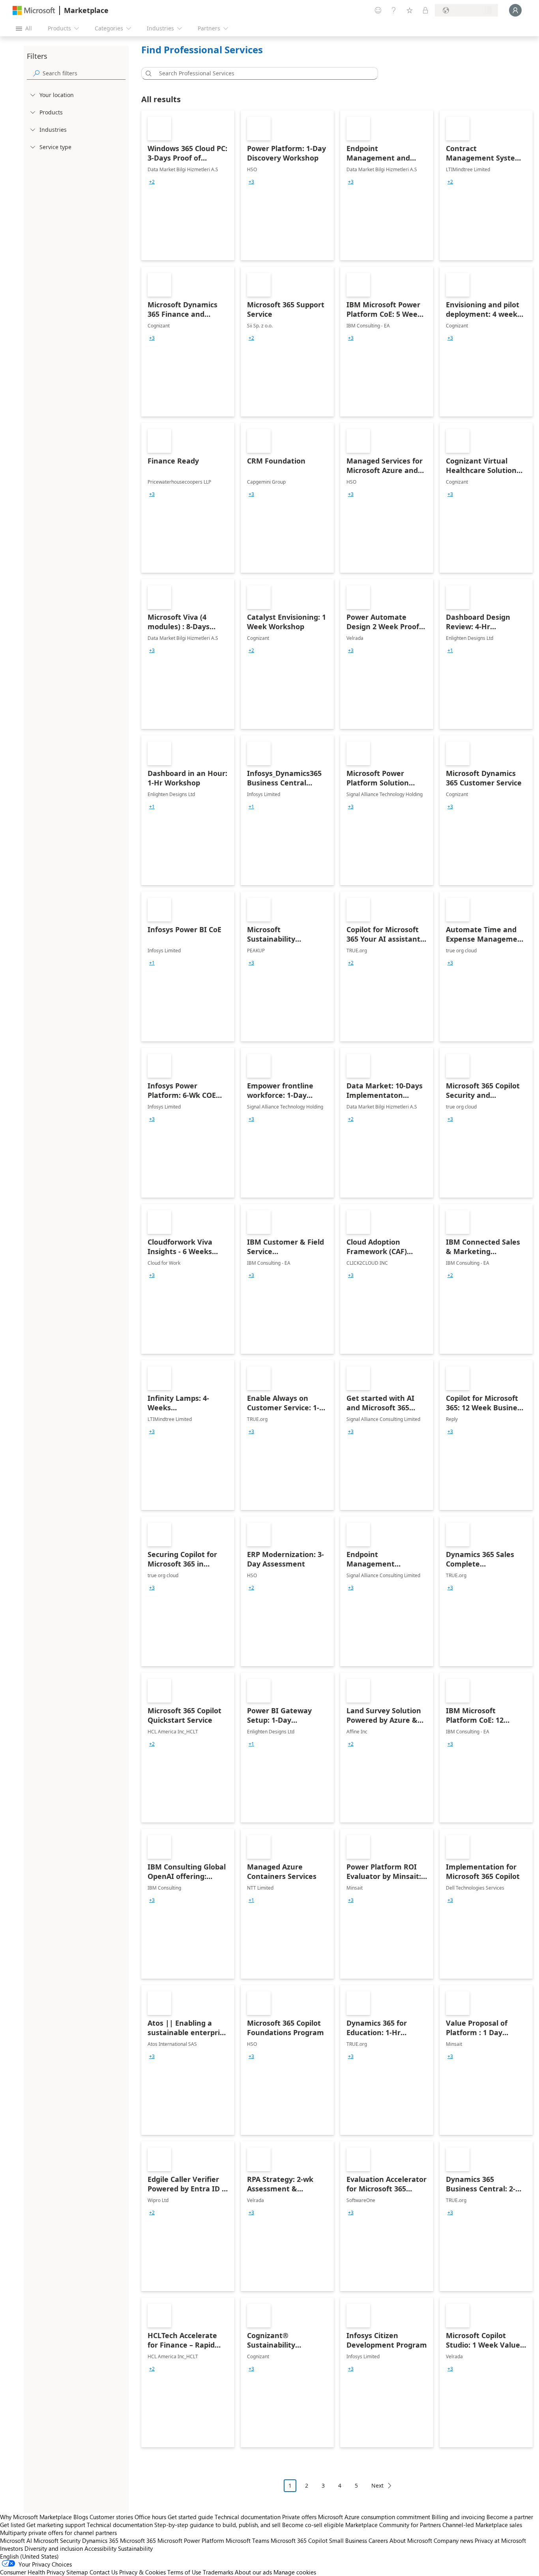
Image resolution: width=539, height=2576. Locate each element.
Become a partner (510, 2517)
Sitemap (77, 2572)
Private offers (299, 2517)
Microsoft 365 (138, 2540)
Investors (11, 2548)
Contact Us (104, 2572)
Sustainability (135, 2548)
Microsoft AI (16, 2540)
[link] (188, 185)
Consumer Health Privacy (32, 2572)
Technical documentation (248, 2517)
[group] (152, 182)
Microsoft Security (57, 2540)
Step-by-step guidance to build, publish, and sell (217, 2525)
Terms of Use (184, 2572)
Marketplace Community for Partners (393, 2525)
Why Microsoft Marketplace (36, 2517)
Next (377, 2485)
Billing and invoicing (458, 2517)
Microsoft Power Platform (191, 2540)
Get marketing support (56, 2525)
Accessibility (100, 2548)
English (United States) (29, 2556)
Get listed (12, 2525)
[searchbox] (84, 73)
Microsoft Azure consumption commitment (375, 2517)
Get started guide (190, 2517)
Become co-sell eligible (313, 2525)
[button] (147, 73)
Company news (453, 2540)
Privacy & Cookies (142, 2572)
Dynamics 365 (100, 2540)
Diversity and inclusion (54, 2548)
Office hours (150, 2517)
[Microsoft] (34, 10)
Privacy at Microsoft (500, 2540)
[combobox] (262, 73)
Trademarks (218, 2572)
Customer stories (111, 2517)
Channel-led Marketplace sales (482, 2525)
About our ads (253, 2572)
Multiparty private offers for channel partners (58, 2533)
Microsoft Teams (247, 2540)
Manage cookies (295, 2572)
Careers (378, 2540)
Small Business (348, 2540)
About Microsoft (411, 2540)
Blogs (81, 2517)
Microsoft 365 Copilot (299, 2540)
